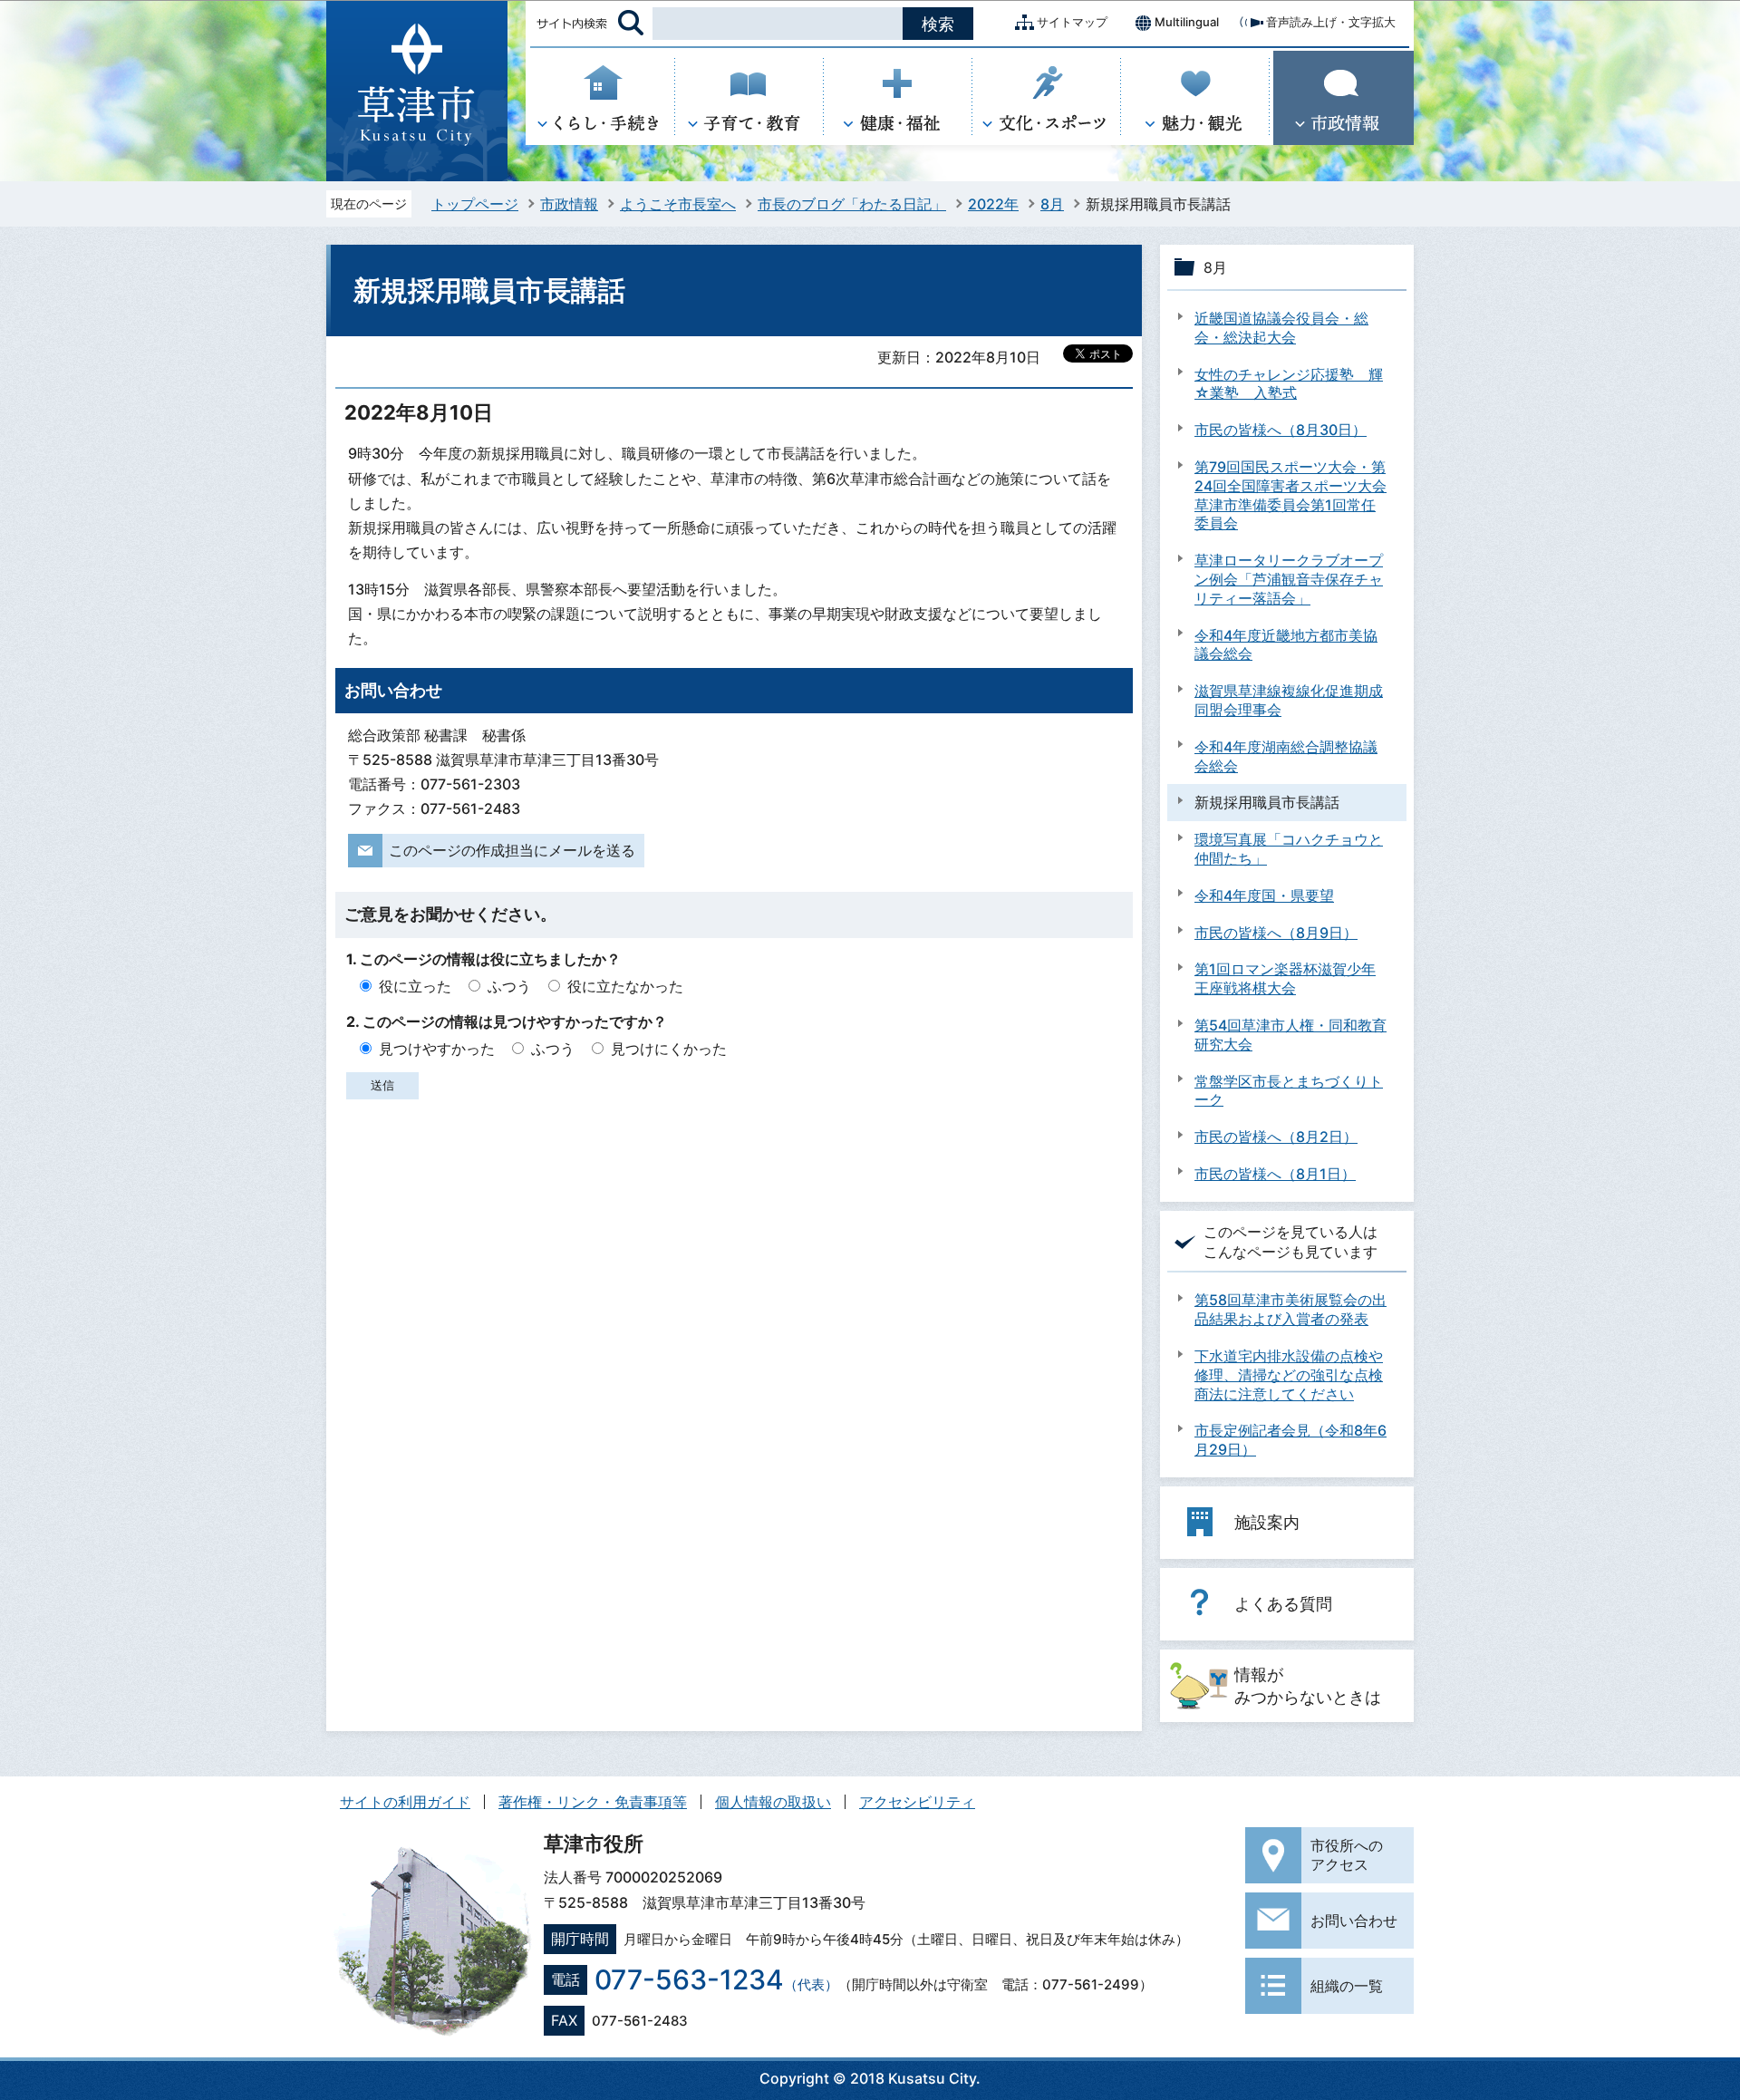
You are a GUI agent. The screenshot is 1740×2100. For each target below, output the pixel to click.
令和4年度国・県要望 (1264, 895)
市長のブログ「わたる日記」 (852, 204)
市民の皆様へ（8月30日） (1281, 430)
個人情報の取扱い (773, 1802)
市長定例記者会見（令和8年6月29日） (1290, 1440)
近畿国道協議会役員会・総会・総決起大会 (1281, 328)
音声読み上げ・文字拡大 (1331, 22)
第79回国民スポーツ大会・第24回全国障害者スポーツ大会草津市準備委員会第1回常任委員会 (1290, 495)
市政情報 (569, 204)
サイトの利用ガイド (405, 1802)
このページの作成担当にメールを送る (512, 850)
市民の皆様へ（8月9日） (1276, 933)
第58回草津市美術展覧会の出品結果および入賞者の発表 (1290, 1309)
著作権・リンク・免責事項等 (593, 1802)
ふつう (509, 986)
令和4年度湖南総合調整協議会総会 (1286, 756)
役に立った (415, 986)
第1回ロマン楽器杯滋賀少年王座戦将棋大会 (1285, 978)
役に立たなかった (625, 986)
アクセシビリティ (917, 1802)
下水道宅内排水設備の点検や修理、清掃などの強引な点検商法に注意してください (1289, 1375)
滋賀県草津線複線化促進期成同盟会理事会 (1289, 700)
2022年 (993, 204)
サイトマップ (1072, 22)
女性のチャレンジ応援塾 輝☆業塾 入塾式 (1289, 384)
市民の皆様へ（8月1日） (1275, 1174)
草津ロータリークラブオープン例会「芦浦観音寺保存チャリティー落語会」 (1289, 579)
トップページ (475, 204)
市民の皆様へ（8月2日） (1276, 1137)
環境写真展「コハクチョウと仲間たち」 (1289, 849)
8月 (1052, 204)
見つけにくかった (669, 1049)
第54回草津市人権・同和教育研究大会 (1290, 1035)
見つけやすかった (437, 1049)
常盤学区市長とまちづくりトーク (1289, 1091)
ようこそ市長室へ (678, 204)
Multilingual (1187, 22)
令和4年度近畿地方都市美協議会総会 (1286, 645)
